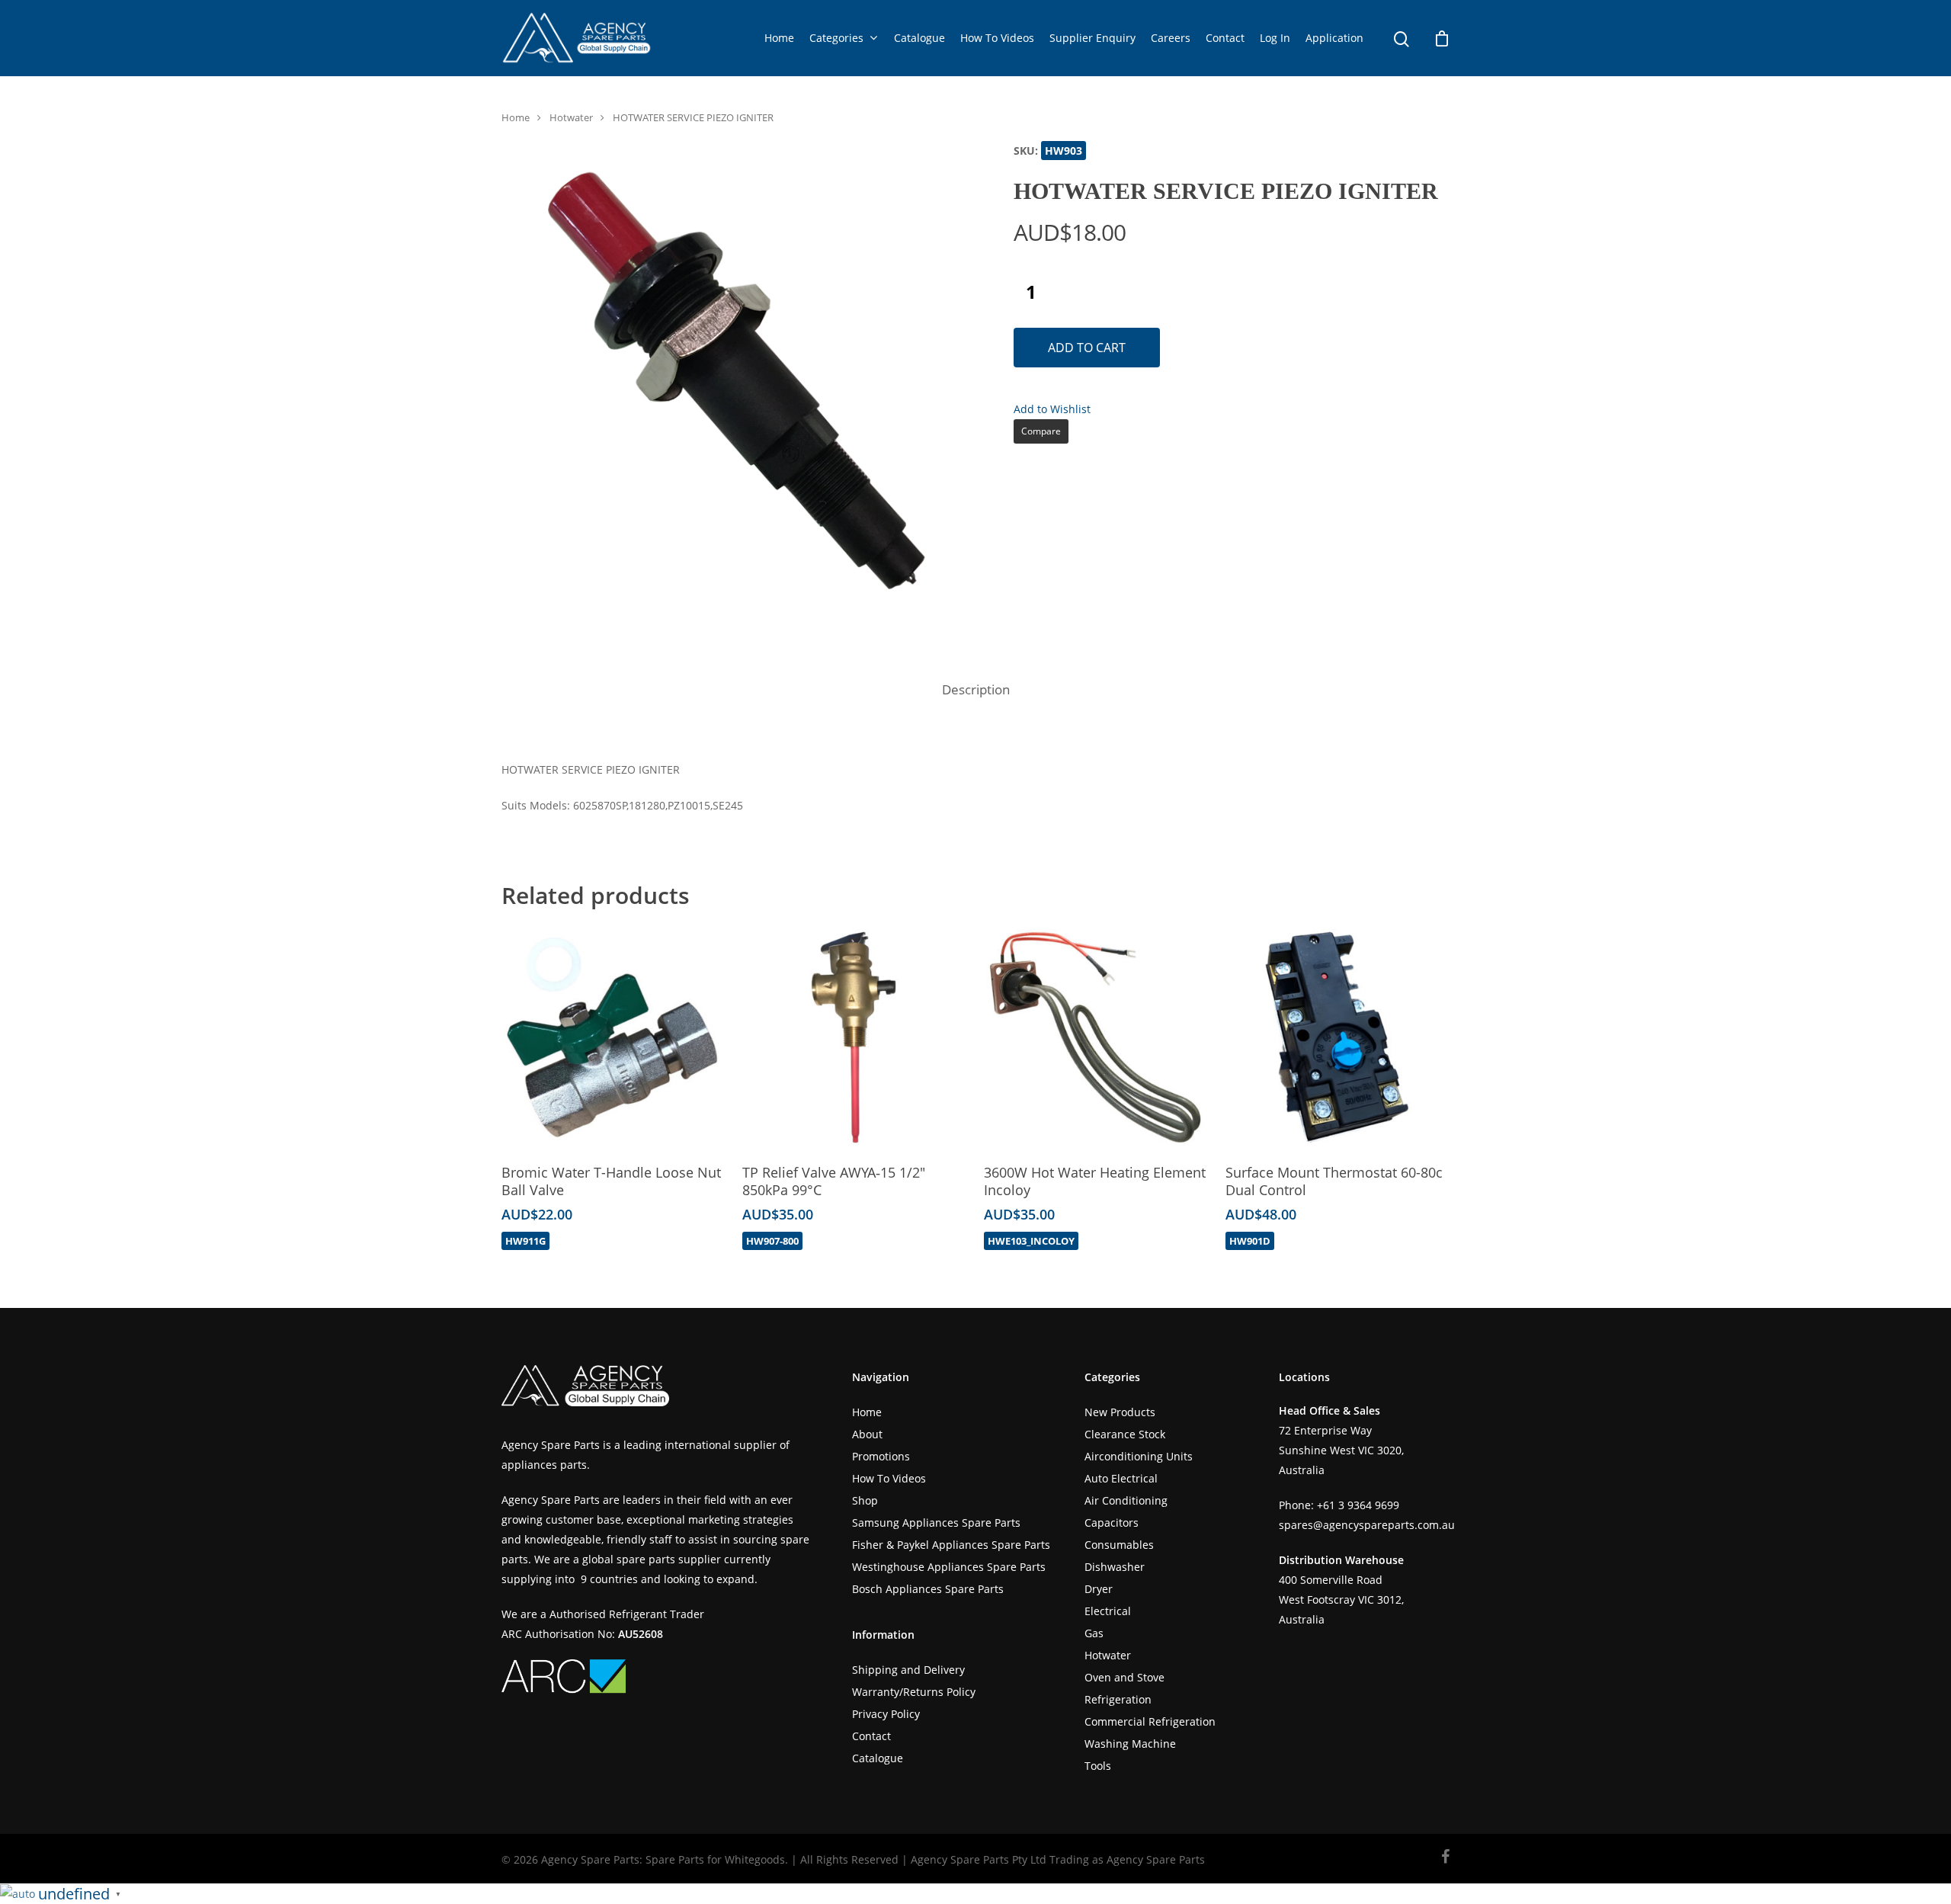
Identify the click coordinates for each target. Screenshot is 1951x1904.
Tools (1098, 1766)
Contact (1225, 38)
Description (976, 689)
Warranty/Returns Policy (914, 1692)
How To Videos (997, 38)
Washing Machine (1130, 1744)
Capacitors (1112, 1523)
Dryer (1099, 1589)
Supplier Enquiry (1092, 38)
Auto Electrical (1121, 1478)
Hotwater (571, 117)
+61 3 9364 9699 (1358, 1505)
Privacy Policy (886, 1714)
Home (779, 38)
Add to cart (1087, 348)
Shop (865, 1500)
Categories (836, 38)
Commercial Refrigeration (1150, 1721)
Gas (1094, 1633)
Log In (1275, 38)
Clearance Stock (1125, 1434)
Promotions (881, 1456)
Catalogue (919, 38)
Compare (1041, 431)
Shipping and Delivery (908, 1670)
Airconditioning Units (1139, 1456)
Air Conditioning (1126, 1500)
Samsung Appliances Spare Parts (936, 1523)
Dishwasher (1115, 1567)
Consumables (1119, 1545)
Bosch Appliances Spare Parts (928, 1589)
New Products (1120, 1412)
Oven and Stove (1124, 1677)
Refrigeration (1118, 1699)
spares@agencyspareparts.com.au (1367, 1525)
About (867, 1434)
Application (1334, 38)
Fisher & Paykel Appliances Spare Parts (951, 1545)
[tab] (976, 690)
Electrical (1108, 1611)
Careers (1171, 38)
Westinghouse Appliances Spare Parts (949, 1567)
